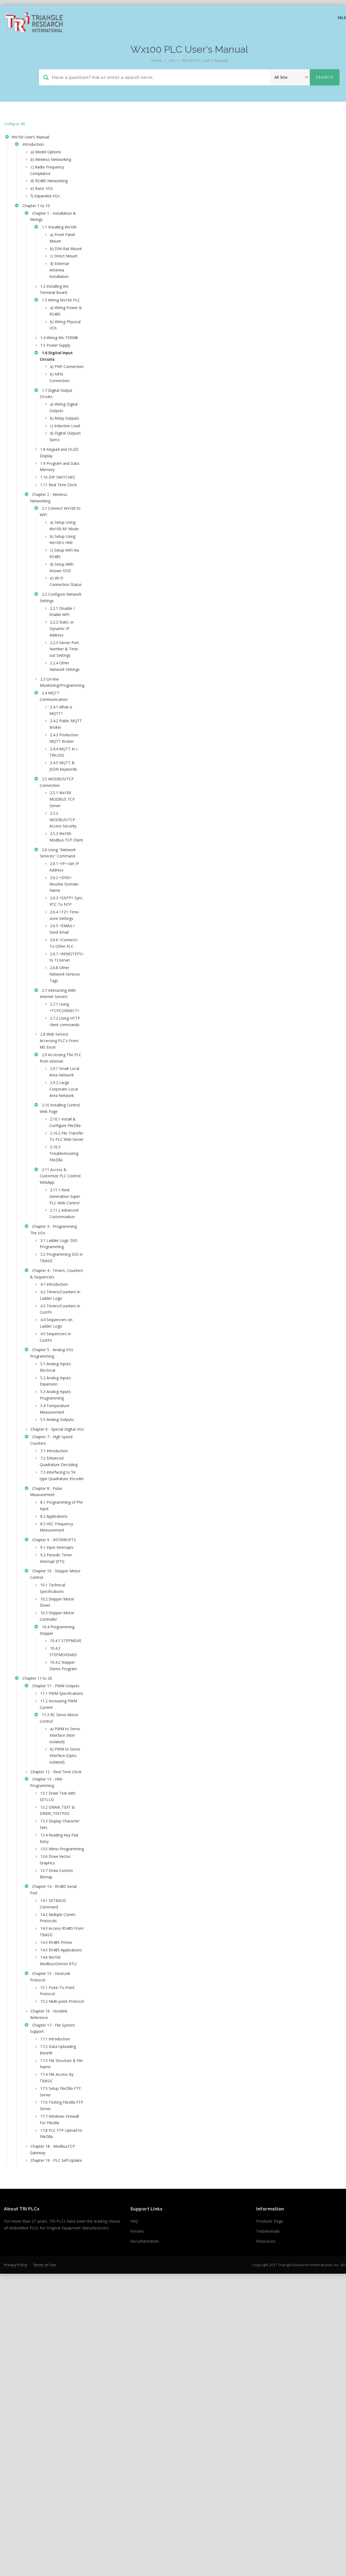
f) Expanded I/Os (45, 196)
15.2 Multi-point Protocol (62, 2001)
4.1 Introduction (54, 1284)
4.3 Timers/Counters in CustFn (60, 1309)
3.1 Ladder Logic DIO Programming (59, 1244)
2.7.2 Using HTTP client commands (65, 1021)
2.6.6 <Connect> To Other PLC (64, 943)
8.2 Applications (54, 1516)
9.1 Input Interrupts (57, 1547)
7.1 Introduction (54, 1451)
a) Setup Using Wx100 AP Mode (64, 526)
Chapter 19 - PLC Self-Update (56, 2160)
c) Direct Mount (64, 256)
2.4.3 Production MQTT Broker (64, 738)
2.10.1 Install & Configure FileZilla (65, 1122)
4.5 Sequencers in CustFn (55, 1337)
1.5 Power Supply (55, 345)
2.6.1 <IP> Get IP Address (64, 867)
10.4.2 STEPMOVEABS (63, 1651)
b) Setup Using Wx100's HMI (62, 540)
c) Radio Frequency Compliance (47, 170)
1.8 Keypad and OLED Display (59, 452)
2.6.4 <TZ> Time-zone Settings (65, 915)
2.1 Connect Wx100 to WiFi (60, 511)
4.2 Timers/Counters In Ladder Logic (60, 1295)
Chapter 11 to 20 (36, 1678)
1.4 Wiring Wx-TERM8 (59, 338)
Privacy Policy (16, 2265)
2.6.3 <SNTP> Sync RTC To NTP (66, 901)
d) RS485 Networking (49, 181)
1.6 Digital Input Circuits (56, 356)
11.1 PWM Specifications (62, 1693)
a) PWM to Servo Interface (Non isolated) (65, 1735)
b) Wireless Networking (51, 159)
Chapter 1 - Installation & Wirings (53, 216)
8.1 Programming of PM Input (61, 1505)
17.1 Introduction (55, 2039)
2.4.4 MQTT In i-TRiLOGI (64, 752)
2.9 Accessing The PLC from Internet (61, 1058)
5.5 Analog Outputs (57, 1419)
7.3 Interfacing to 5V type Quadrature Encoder (62, 1475)
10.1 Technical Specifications (52, 1588)
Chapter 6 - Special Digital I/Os (57, 1429)
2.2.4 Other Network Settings (65, 666)
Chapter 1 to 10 (35, 206)
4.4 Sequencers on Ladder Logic (56, 1323)
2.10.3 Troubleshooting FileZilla (64, 1153)
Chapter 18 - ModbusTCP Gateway (52, 2149)
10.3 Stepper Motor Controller (57, 1616)
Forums (137, 2231)
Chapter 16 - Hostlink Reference (49, 2014)
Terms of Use (45, 2265)
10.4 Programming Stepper (57, 1630)
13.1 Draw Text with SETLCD (58, 1796)
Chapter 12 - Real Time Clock (56, 1772)
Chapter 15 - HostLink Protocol (50, 1977)
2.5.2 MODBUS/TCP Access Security (63, 820)
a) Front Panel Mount (62, 238)
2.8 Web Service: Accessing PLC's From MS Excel (59, 1041)
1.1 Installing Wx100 (58, 227)
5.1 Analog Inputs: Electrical (56, 1367)
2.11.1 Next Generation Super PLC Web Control (65, 1196)
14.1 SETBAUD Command (53, 1904)
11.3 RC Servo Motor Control (59, 1718)
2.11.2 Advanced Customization (64, 1213)
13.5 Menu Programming (62, 1849)
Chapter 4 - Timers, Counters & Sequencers (56, 1274)
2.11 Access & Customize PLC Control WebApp (60, 1176)
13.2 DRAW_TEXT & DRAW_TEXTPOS (57, 1810)
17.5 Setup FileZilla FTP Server (60, 2092)
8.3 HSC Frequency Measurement (56, 1527)
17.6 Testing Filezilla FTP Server (61, 2105)
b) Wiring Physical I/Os (65, 325)
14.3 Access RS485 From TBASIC (62, 1932)
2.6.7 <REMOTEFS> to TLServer (66, 957)
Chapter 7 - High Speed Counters (51, 1440)
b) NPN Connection (59, 377)
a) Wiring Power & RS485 (66, 311)
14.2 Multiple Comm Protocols (58, 1918)
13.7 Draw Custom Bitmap (56, 1874)
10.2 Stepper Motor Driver (57, 1602)
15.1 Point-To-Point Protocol (57, 1991)
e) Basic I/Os (42, 188)
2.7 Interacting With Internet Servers (58, 994)
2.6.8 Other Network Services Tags (65, 974)
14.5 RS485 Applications (61, 1950)
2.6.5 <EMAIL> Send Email (62, 929)
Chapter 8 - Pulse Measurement (46, 1492)
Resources (266, 2241)
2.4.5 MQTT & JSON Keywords (63, 766)
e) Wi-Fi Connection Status (66, 581)
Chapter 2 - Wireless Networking (49, 498)
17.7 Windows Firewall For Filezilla (59, 2119)
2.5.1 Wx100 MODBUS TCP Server (62, 799)
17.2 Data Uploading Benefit (58, 2050)
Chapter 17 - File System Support (52, 2028)
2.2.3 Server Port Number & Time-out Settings (64, 649)
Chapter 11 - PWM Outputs (55, 1686)
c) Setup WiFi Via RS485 (64, 553)
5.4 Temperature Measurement (55, 1409)
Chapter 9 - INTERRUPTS (53, 1540)
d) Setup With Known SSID (61, 567)
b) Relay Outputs (65, 418)
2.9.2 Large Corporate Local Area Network (64, 1089)
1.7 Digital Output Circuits (56, 394)
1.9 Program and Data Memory (59, 467)
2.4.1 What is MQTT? (61, 710)
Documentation (145, 2241)
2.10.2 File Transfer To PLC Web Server (66, 1136)
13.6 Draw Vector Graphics (55, 1860)
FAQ (134, 2221)
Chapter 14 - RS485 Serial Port (53, 1890)
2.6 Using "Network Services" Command (58, 853)
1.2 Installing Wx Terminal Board (54, 289)
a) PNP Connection (67, 367)
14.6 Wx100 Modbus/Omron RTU (58, 1960)
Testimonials (268, 2231)
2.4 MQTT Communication (54, 696)
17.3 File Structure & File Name (61, 2064)
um (172, 60)
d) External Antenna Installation (59, 270)
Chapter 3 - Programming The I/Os (53, 1230)
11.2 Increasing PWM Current (58, 1704)
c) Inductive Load (65, 426)
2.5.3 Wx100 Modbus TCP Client (66, 837)
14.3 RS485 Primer (56, 1942)
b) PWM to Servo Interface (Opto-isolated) (65, 1756)
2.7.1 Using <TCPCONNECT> (64, 1007)
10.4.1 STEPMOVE (66, 1641)
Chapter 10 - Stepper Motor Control (55, 1574)
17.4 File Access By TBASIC (57, 2078)
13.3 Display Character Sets (60, 1824)
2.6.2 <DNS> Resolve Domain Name (64, 884)
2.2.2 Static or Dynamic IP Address (62, 629)
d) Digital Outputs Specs (65, 436)
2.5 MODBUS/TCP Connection (57, 782)
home (157, 60)
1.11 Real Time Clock (59, 485)
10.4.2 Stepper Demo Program (63, 1665)
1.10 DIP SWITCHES (58, 477)
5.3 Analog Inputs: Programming (56, 1395)
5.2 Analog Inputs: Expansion (56, 1381)
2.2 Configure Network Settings (61, 597)
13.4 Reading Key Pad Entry (59, 1838)
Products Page (270, 2221)
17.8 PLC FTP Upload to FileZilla (61, 2134)
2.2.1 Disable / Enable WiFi (62, 611)
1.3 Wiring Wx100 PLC (60, 300)
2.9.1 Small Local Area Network (64, 1072)
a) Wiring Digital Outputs (64, 407)
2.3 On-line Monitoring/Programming (62, 682)
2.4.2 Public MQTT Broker (66, 724)
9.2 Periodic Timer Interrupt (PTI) (56, 1558)
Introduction (32, 144)
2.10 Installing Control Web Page (60, 1108)
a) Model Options (46, 152)
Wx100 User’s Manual (30, 137)
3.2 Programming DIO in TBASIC (61, 1257)
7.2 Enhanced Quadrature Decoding (59, 1461)
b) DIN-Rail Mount (66, 249)
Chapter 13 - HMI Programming (46, 1782)
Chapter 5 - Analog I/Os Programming (52, 1353)
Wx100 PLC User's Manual (205, 60)
